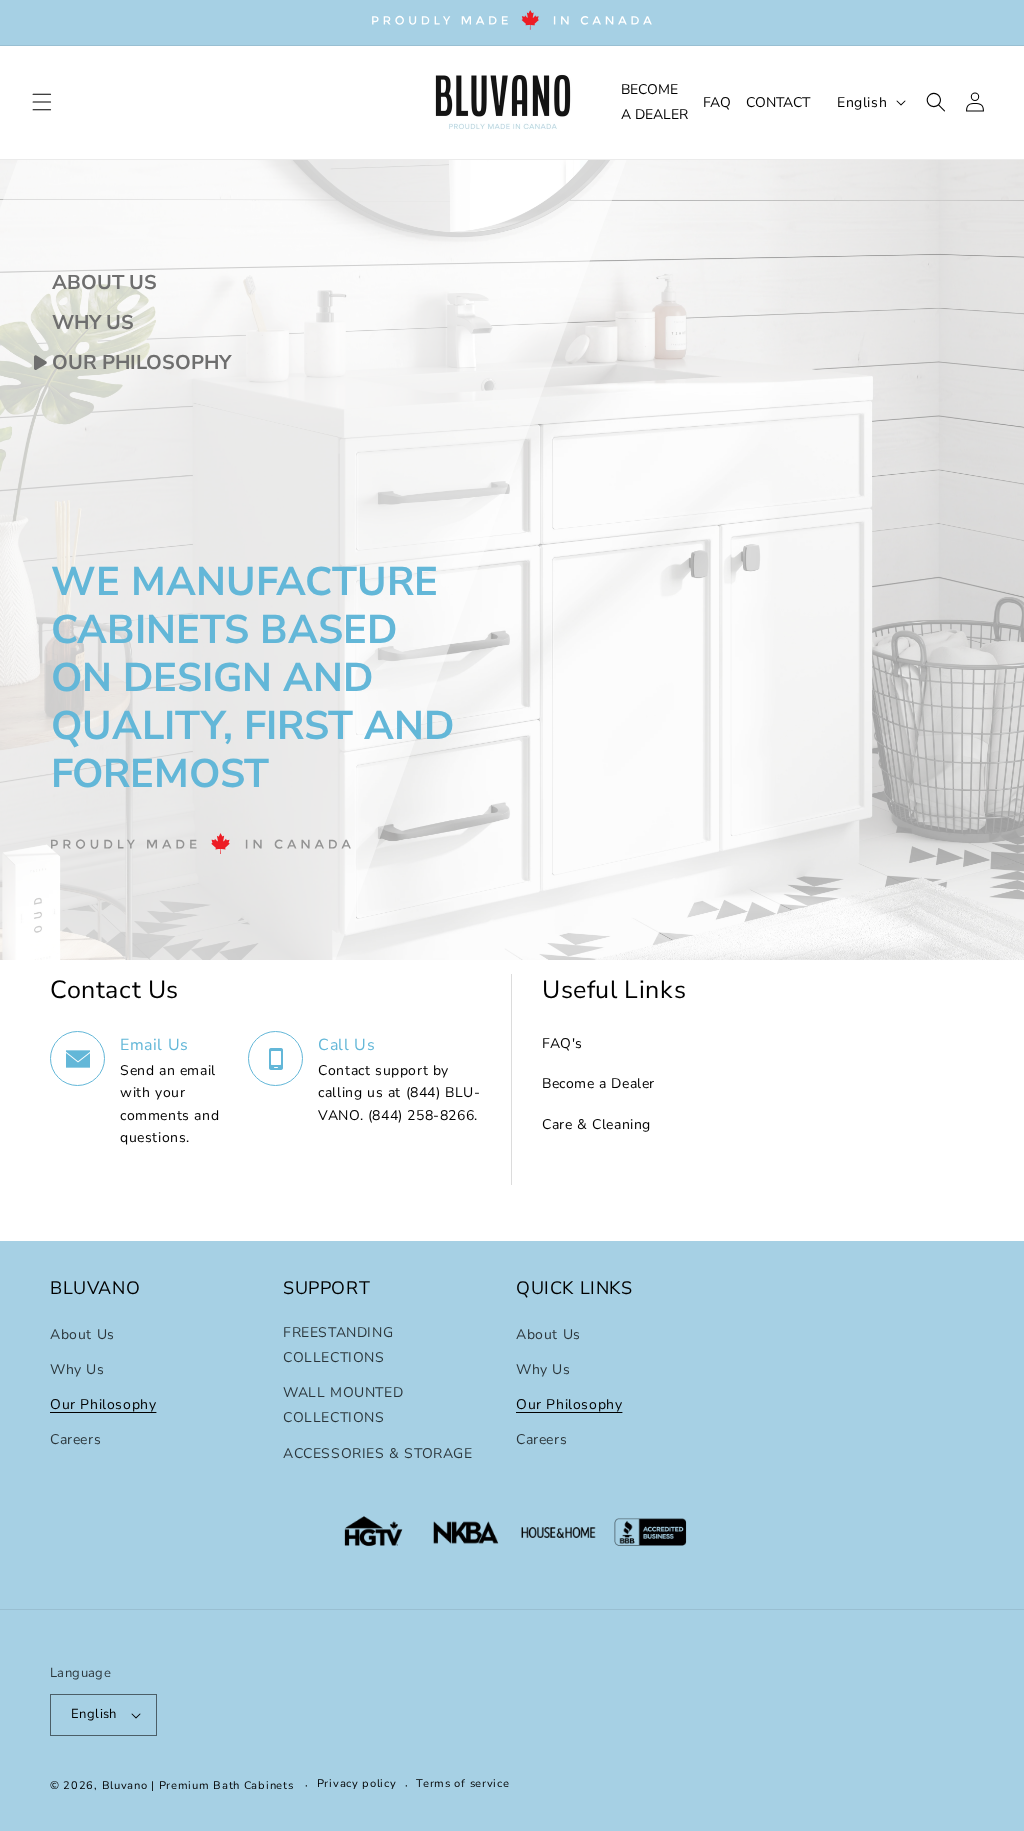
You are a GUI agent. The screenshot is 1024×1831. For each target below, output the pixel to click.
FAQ (717, 102)
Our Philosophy (103, 1404)
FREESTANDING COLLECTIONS (338, 1345)
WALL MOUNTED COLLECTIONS (343, 1405)
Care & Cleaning (596, 1124)
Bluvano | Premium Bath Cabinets (198, 1785)
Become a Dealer (598, 1083)
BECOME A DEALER (654, 102)
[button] (42, 102)
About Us (82, 1334)
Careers (75, 1439)
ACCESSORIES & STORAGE (378, 1453)
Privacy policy (357, 1783)
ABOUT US (102, 282)
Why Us (77, 1369)
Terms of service (462, 1783)
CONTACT (778, 102)
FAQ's (562, 1043)
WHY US (90, 322)
